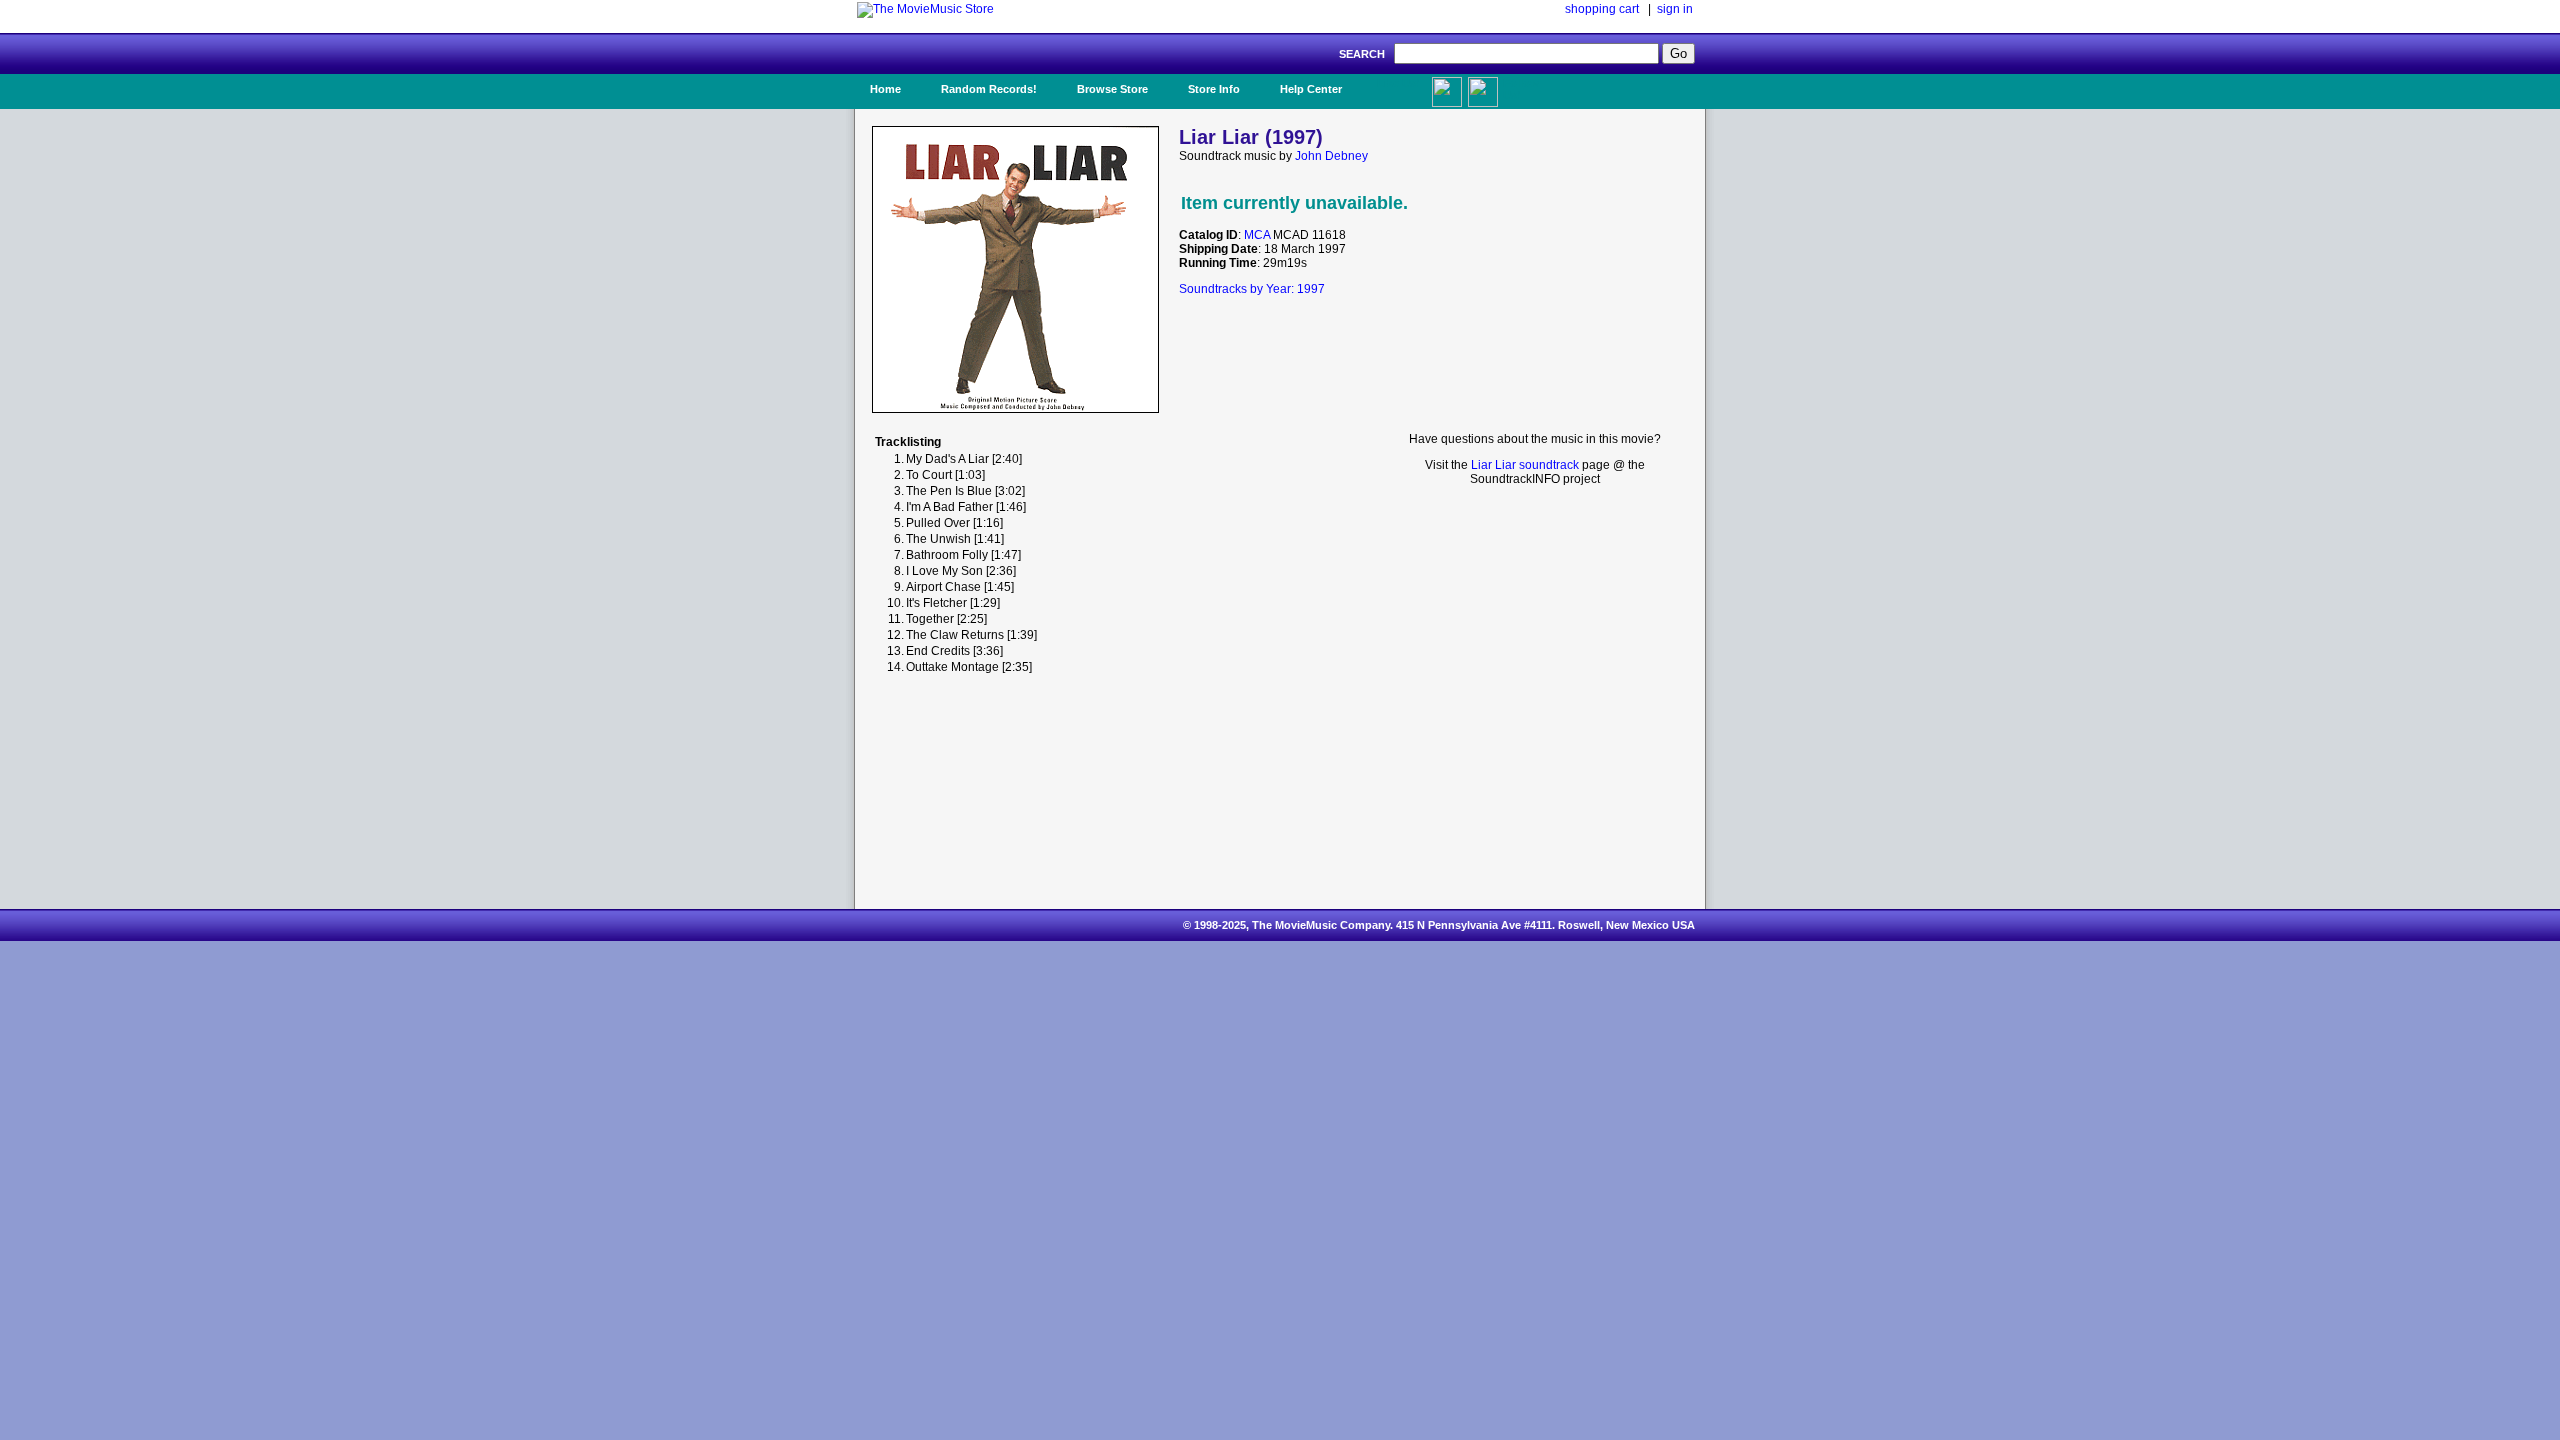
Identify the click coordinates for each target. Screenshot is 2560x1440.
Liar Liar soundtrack (1525, 465)
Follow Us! (1521, 89)
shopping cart (1602, 9)
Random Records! (989, 89)
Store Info (1214, 89)
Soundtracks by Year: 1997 (1252, 289)
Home (885, 89)
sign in (1675, 9)
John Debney (1331, 156)
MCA (1257, 235)
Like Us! (1398, 83)
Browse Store (1112, 89)
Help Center (1311, 89)
